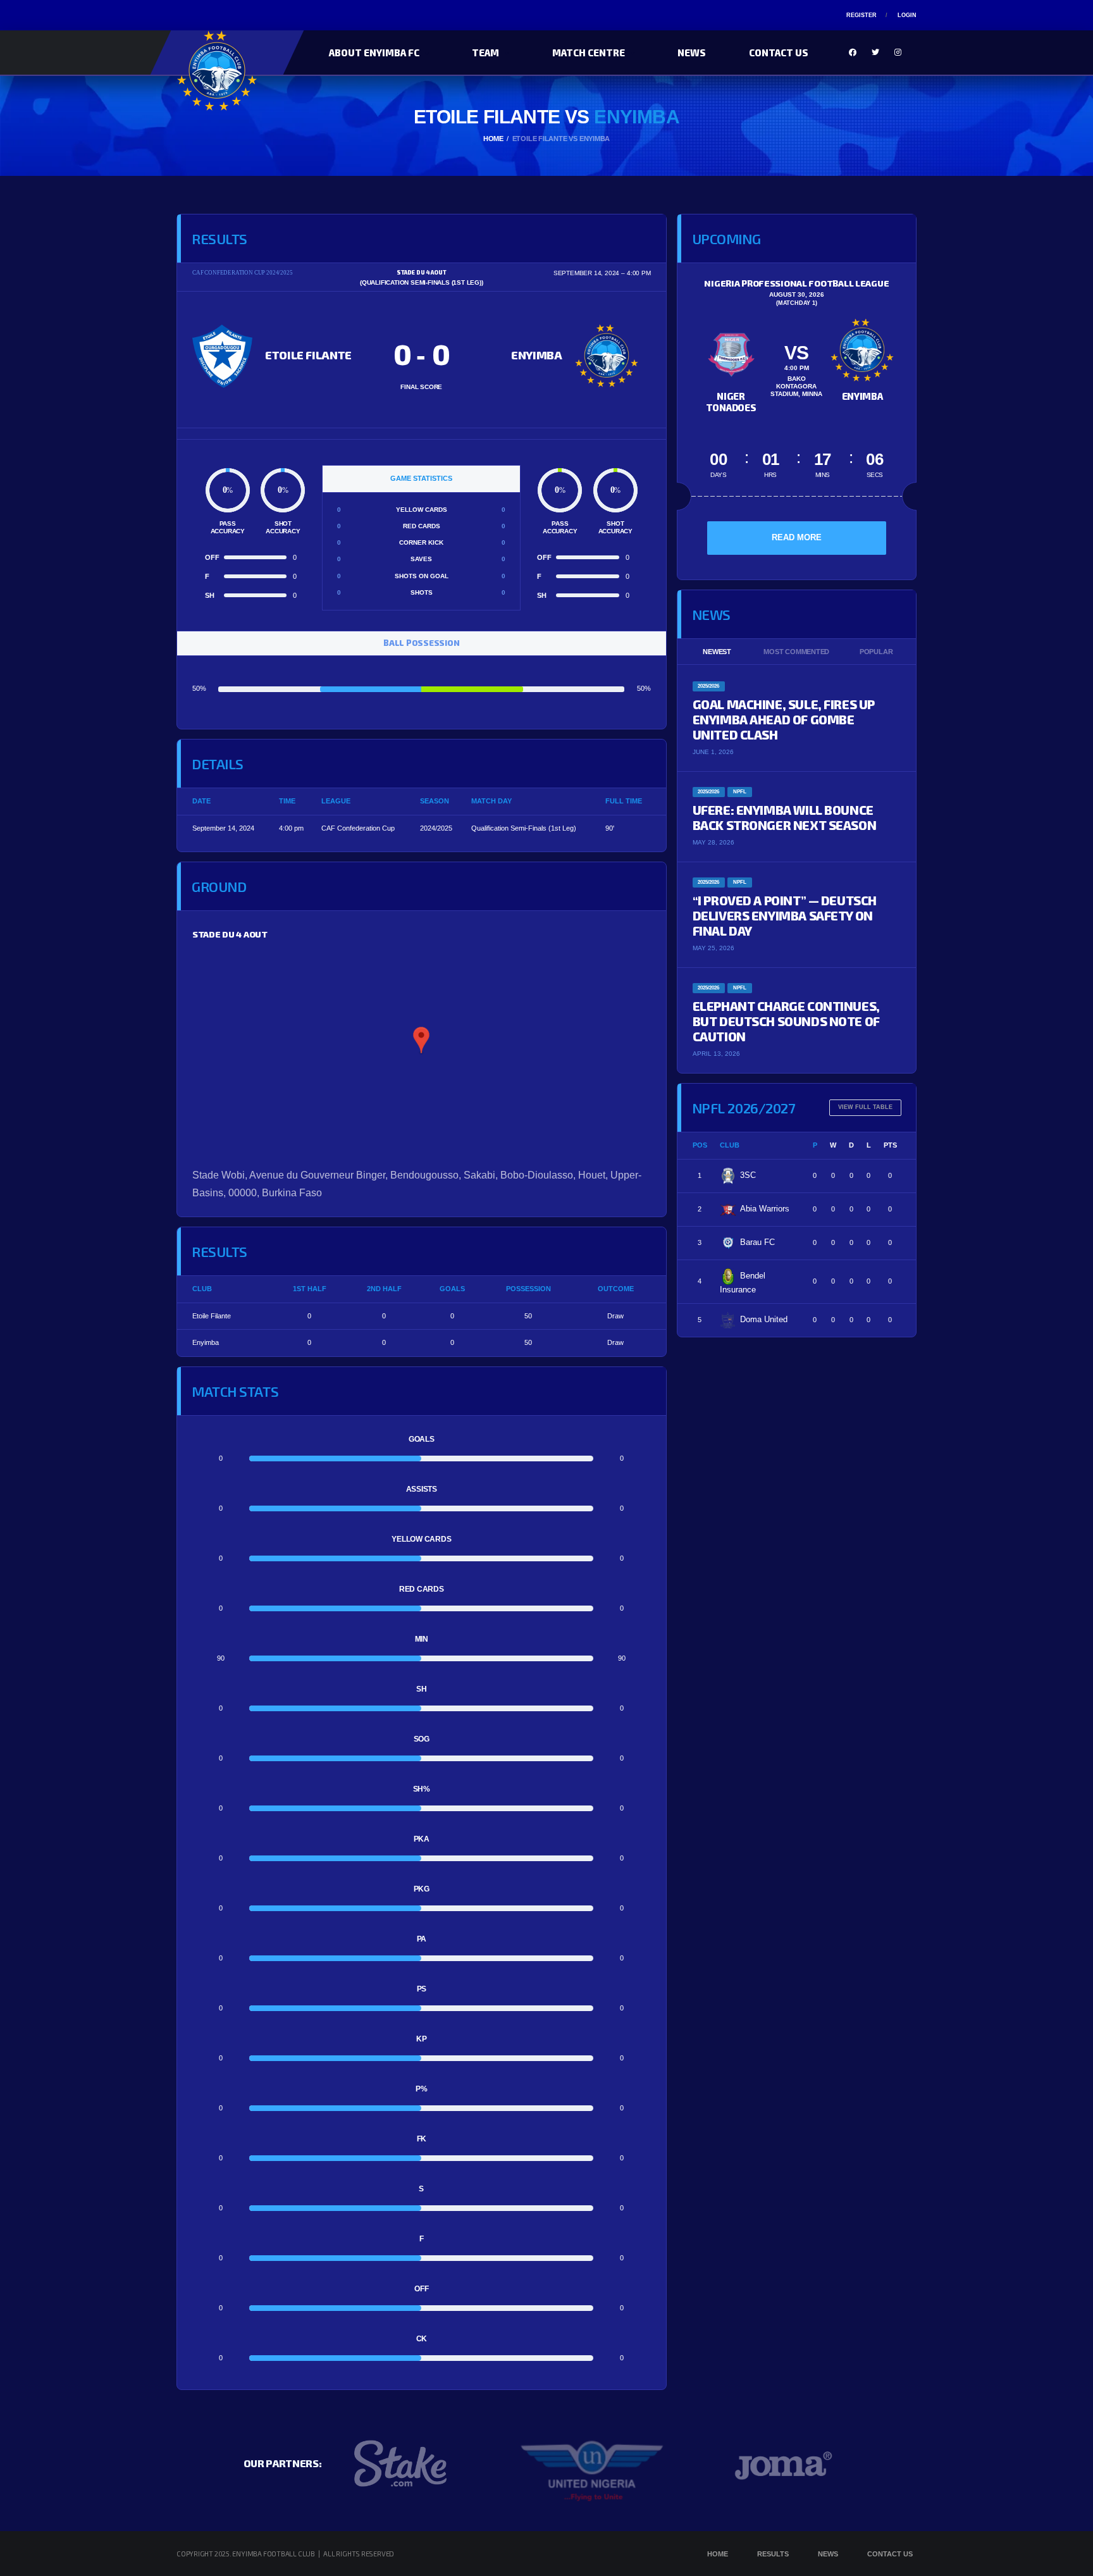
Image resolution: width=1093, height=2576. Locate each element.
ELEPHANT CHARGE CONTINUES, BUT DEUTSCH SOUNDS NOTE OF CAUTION (786, 1021)
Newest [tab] (717, 652)
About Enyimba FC (374, 53)
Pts (890, 1145)
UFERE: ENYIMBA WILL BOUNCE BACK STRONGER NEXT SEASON (785, 817)
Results (773, 2554)
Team (485, 53)
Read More (797, 537)
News (692, 53)
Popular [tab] (876, 652)
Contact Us (779, 53)
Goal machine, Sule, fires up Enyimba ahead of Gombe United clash (784, 719)
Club (730, 1145)
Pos (700, 1145)
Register (861, 15)
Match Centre (589, 53)
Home (718, 2554)
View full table (865, 1107)
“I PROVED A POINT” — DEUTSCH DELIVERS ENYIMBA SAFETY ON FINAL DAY (785, 915)
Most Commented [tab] (796, 652)
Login (907, 15)
